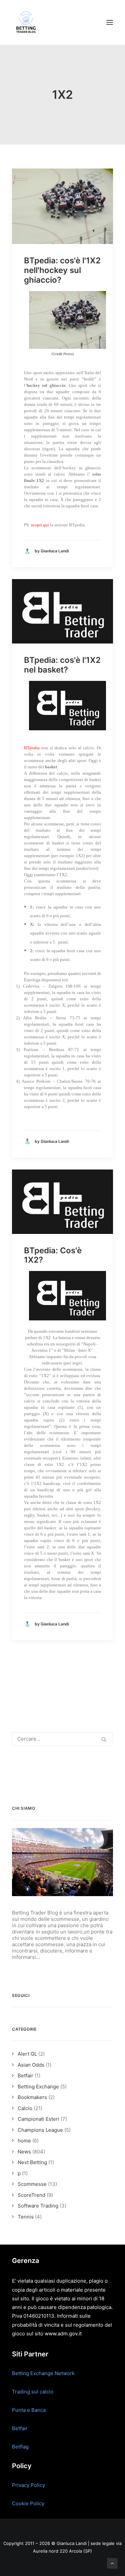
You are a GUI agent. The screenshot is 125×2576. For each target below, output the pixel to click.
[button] (110, 22)
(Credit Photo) (63, 354)
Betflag (20, 2447)
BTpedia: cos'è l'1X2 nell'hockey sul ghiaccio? (62, 270)
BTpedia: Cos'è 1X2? (53, 1255)
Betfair (20, 2428)
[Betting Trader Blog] (27, 22)
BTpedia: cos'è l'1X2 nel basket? (62, 665)
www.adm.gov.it (63, 2334)
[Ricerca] (62, 1739)
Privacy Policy (28, 2485)
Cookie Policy (28, 2503)
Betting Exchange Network (43, 2373)
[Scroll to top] (112, 2563)
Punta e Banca (29, 2410)
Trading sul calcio (33, 2392)
